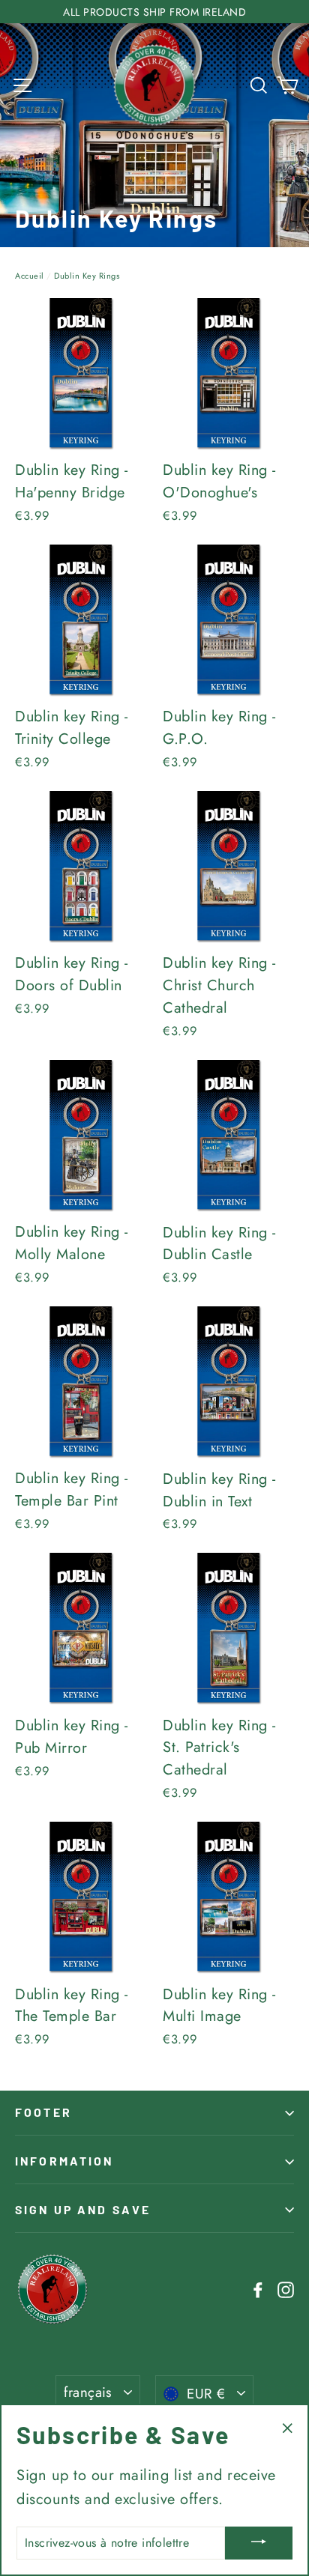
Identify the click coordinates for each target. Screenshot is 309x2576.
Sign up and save (83, 2209)
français (88, 2392)
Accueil (30, 276)
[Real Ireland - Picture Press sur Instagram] (286, 2289)
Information (64, 2161)
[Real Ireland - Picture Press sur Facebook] (258, 2289)
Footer (43, 2112)
